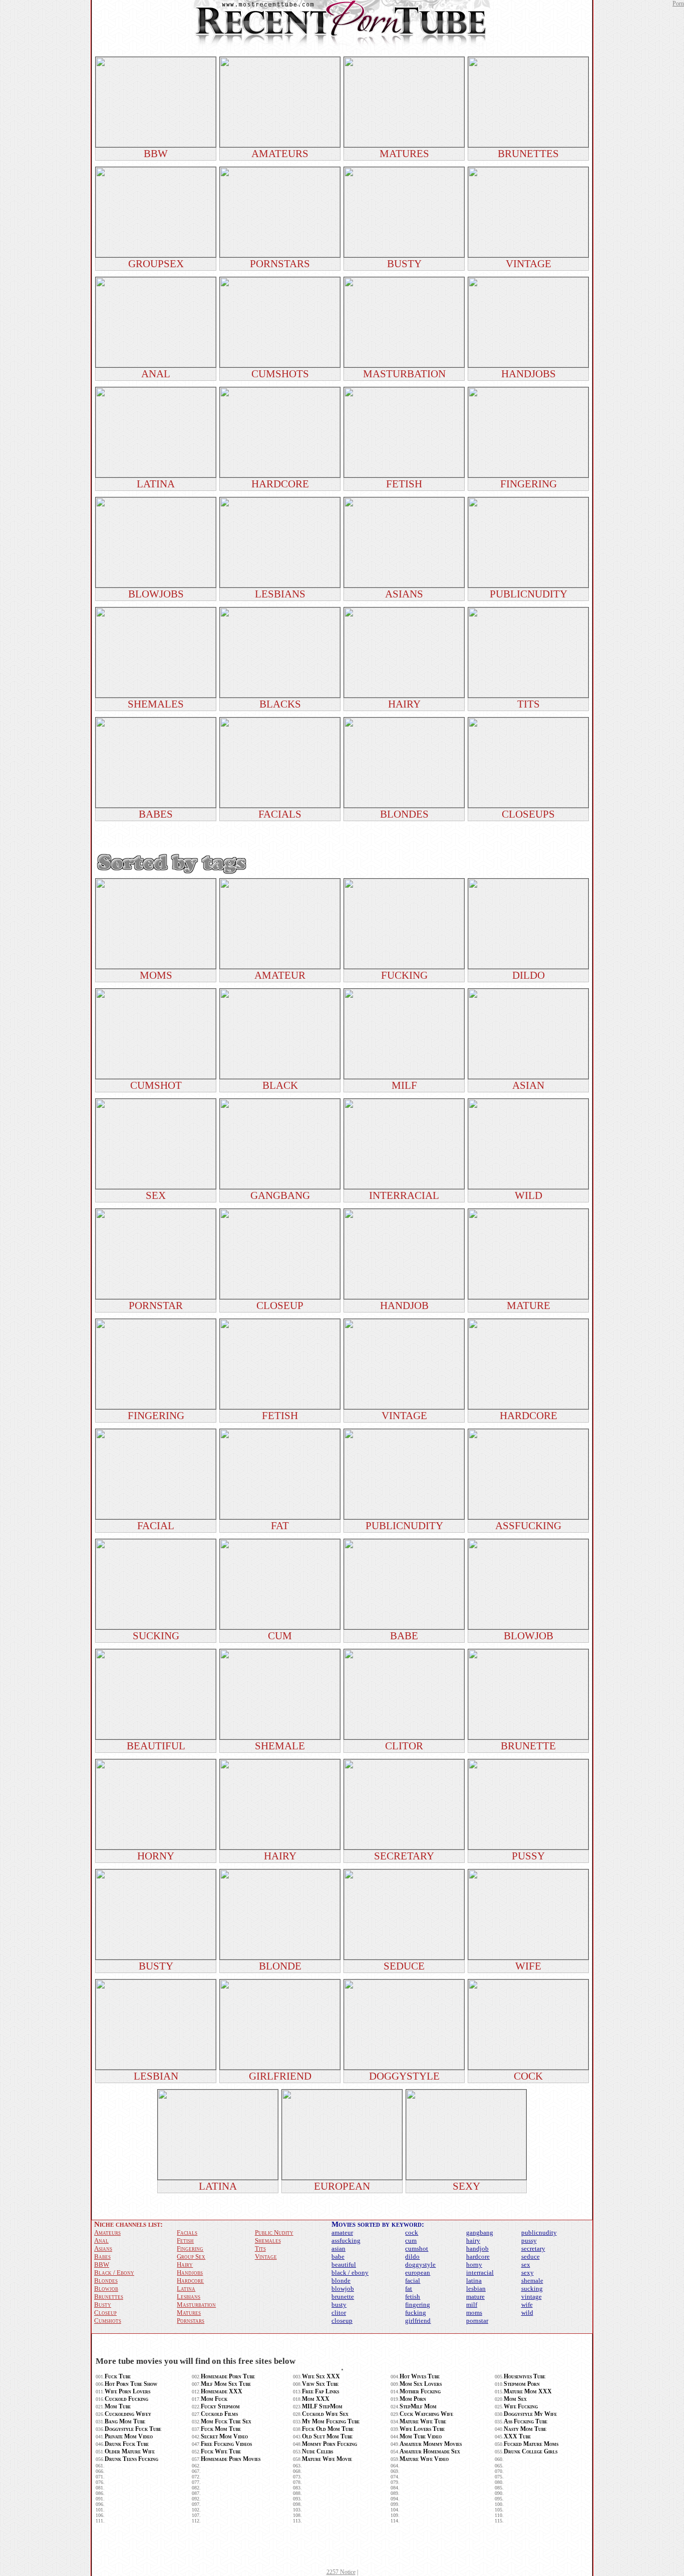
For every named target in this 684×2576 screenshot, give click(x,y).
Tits (260, 2248)
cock (412, 2232)
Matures (189, 2313)
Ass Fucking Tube (526, 2421)
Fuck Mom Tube (221, 2429)
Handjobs (190, 2273)
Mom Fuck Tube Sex (226, 2421)
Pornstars (191, 2321)
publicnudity (539, 2232)
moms (474, 2313)
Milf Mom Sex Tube (226, 2384)
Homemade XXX (222, 2391)
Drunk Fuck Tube (127, 2444)
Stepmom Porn (522, 2384)
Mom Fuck (214, 2399)
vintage (532, 2297)
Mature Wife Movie (327, 2459)
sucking (532, 2289)
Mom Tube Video (421, 2436)
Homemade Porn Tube (228, 2376)
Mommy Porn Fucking (329, 2444)
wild (527, 2313)
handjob (477, 2248)
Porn (678, 4)
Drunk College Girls (531, 2451)
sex (526, 2265)
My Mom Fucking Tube (331, 2421)
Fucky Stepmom (220, 2406)
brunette (343, 2297)
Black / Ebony (114, 2273)
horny (474, 2265)
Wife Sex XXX (321, 2376)
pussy (529, 2240)
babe (338, 2257)
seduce (531, 2257)
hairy (473, 2240)
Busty (103, 2305)
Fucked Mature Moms (531, 2444)
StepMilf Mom (418, 2406)
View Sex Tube (320, 2384)
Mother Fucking (420, 2391)
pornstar (477, 2321)
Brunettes (109, 2297)
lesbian (476, 2289)
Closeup (105, 2313)
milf (472, 2305)
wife (527, 2305)
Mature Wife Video (424, 2459)
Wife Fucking (521, 2406)
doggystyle (420, 2265)
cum (411, 2240)
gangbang (480, 2232)
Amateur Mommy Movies (431, 2444)
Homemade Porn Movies (231, 2459)
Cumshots (108, 2321)
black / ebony (350, 2273)
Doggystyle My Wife (530, 2414)
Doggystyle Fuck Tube (133, 2429)
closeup (342, 2321)
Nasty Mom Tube (525, 2429)
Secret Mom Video (224, 2436)
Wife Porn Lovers (127, 2391)
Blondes (106, 2281)
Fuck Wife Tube (221, 2451)
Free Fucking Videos (226, 2444)
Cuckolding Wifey (128, 2414)
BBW (102, 2265)
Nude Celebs (317, 2451)
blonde (341, 2281)
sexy (528, 2273)
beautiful (344, 2265)
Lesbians (189, 2297)
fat (409, 2289)
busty (339, 2305)
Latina (186, 2289)
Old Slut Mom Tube (327, 2436)
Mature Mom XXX (528, 2391)
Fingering (190, 2248)
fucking (416, 2313)
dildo (412, 2257)
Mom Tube (118, 2406)
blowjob (343, 2289)
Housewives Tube (525, 2376)
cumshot (417, 2248)
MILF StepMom (322, 2406)
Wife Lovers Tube (422, 2429)
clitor (339, 2313)
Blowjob (106, 2289)
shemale (532, 2281)
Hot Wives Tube (420, 2376)
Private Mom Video (129, 2436)
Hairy (185, 2265)
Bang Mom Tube (125, 2421)
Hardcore (190, 2281)
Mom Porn (413, 2399)
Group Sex (191, 2257)
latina (474, 2281)
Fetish (185, 2240)
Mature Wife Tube (423, 2421)
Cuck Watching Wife (426, 2414)
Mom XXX (316, 2399)
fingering (418, 2305)
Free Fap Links (320, 2391)
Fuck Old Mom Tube (328, 2429)
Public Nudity (274, 2232)
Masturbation (196, 2305)
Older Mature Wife (130, 2451)
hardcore (478, 2257)
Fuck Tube (118, 2376)
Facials (187, 2232)
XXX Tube (517, 2436)
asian (338, 2248)
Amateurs (107, 2232)
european (418, 2273)
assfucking (346, 2240)
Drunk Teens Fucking (131, 2459)
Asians (103, 2248)
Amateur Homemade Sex (430, 2451)
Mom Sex (515, 2399)
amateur (342, 2232)
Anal (101, 2240)
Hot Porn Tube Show (131, 2384)
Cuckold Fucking (126, 2399)
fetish (413, 2297)
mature (475, 2297)
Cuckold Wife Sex (325, 2414)
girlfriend (418, 2321)
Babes (102, 2257)
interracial (480, 2273)
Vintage (266, 2257)
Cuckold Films (219, 2414)
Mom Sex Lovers (421, 2384)
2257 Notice (341, 2572)
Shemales (268, 2240)
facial (413, 2281)
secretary (533, 2248)
